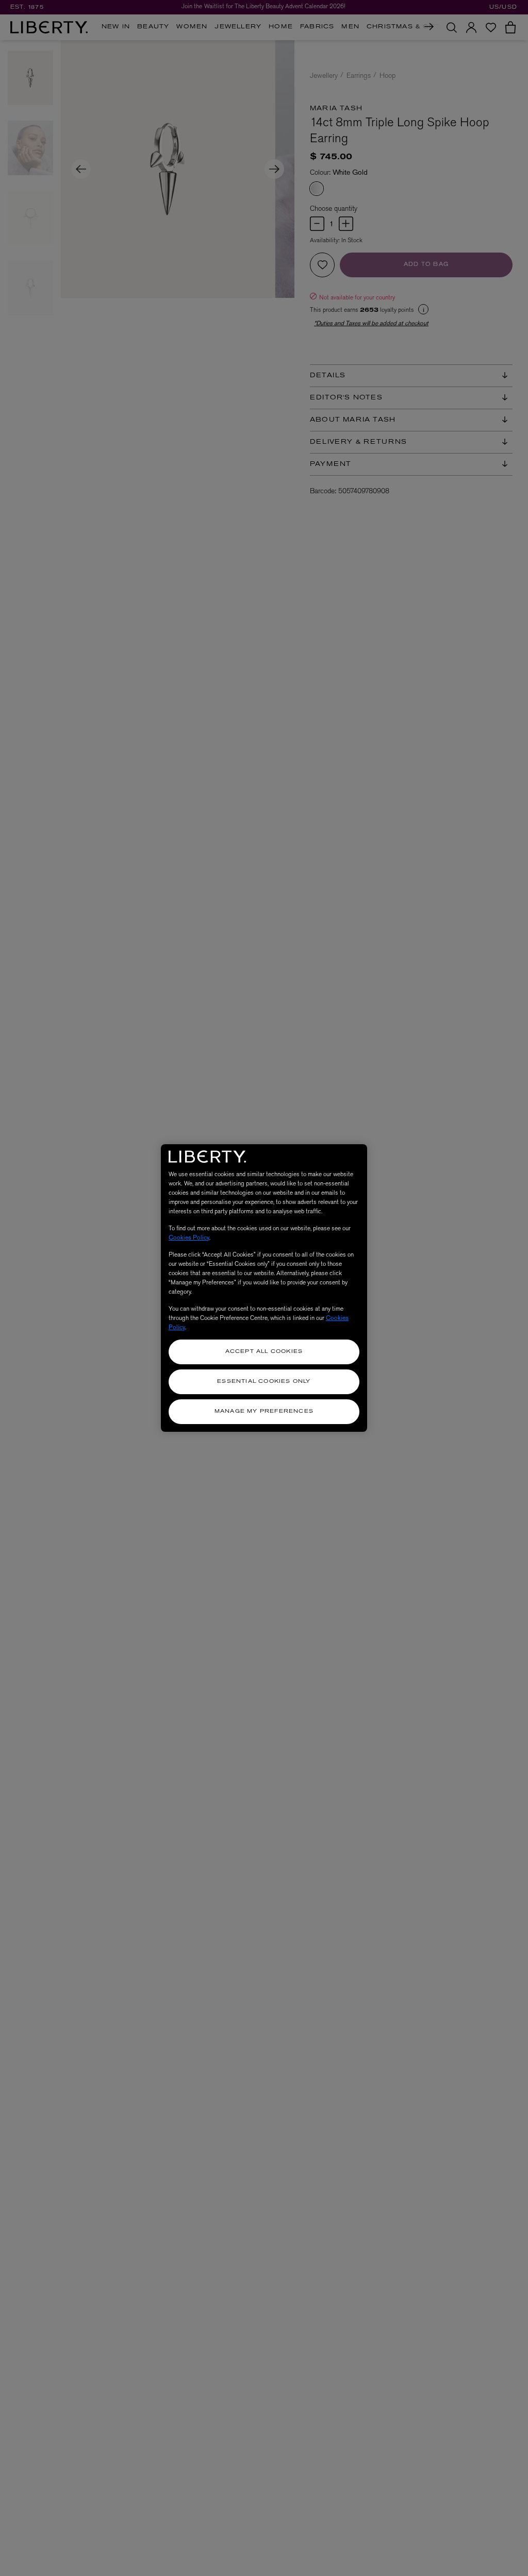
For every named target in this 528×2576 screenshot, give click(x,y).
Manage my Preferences (264, 1411)
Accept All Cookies (264, 1352)
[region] (264, 1288)
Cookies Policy (189, 1237)
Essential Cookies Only (264, 1382)
